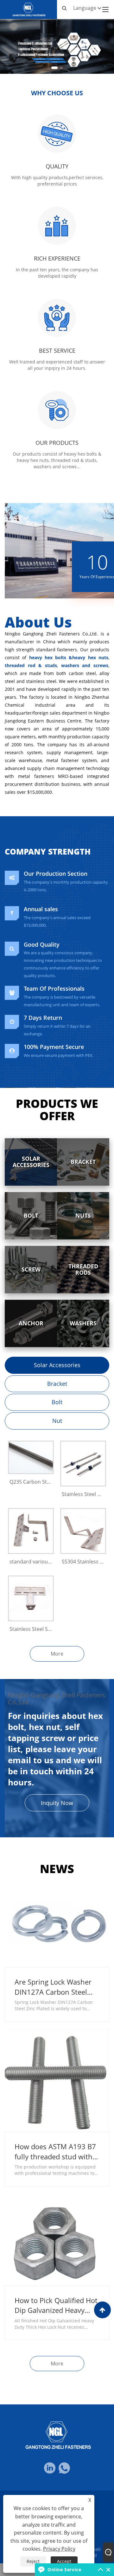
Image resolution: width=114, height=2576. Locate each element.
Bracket (57, 1384)
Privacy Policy (59, 2549)
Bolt (57, 1402)
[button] (54, 68)
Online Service (64, 2570)
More (57, 1654)
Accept (64, 2561)
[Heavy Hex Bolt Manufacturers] (57, 46)
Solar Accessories (57, 1365)
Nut (57, 1421)
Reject (33, 2561)
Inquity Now (57, 1803)
